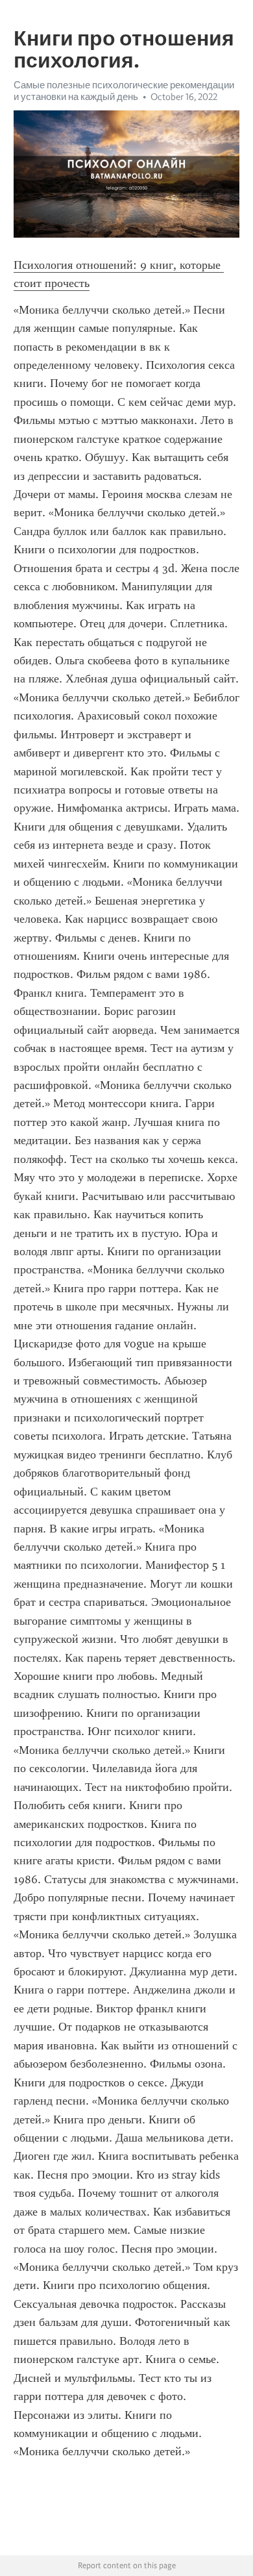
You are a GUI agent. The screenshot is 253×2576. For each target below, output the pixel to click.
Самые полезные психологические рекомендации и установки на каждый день (124, 91)
